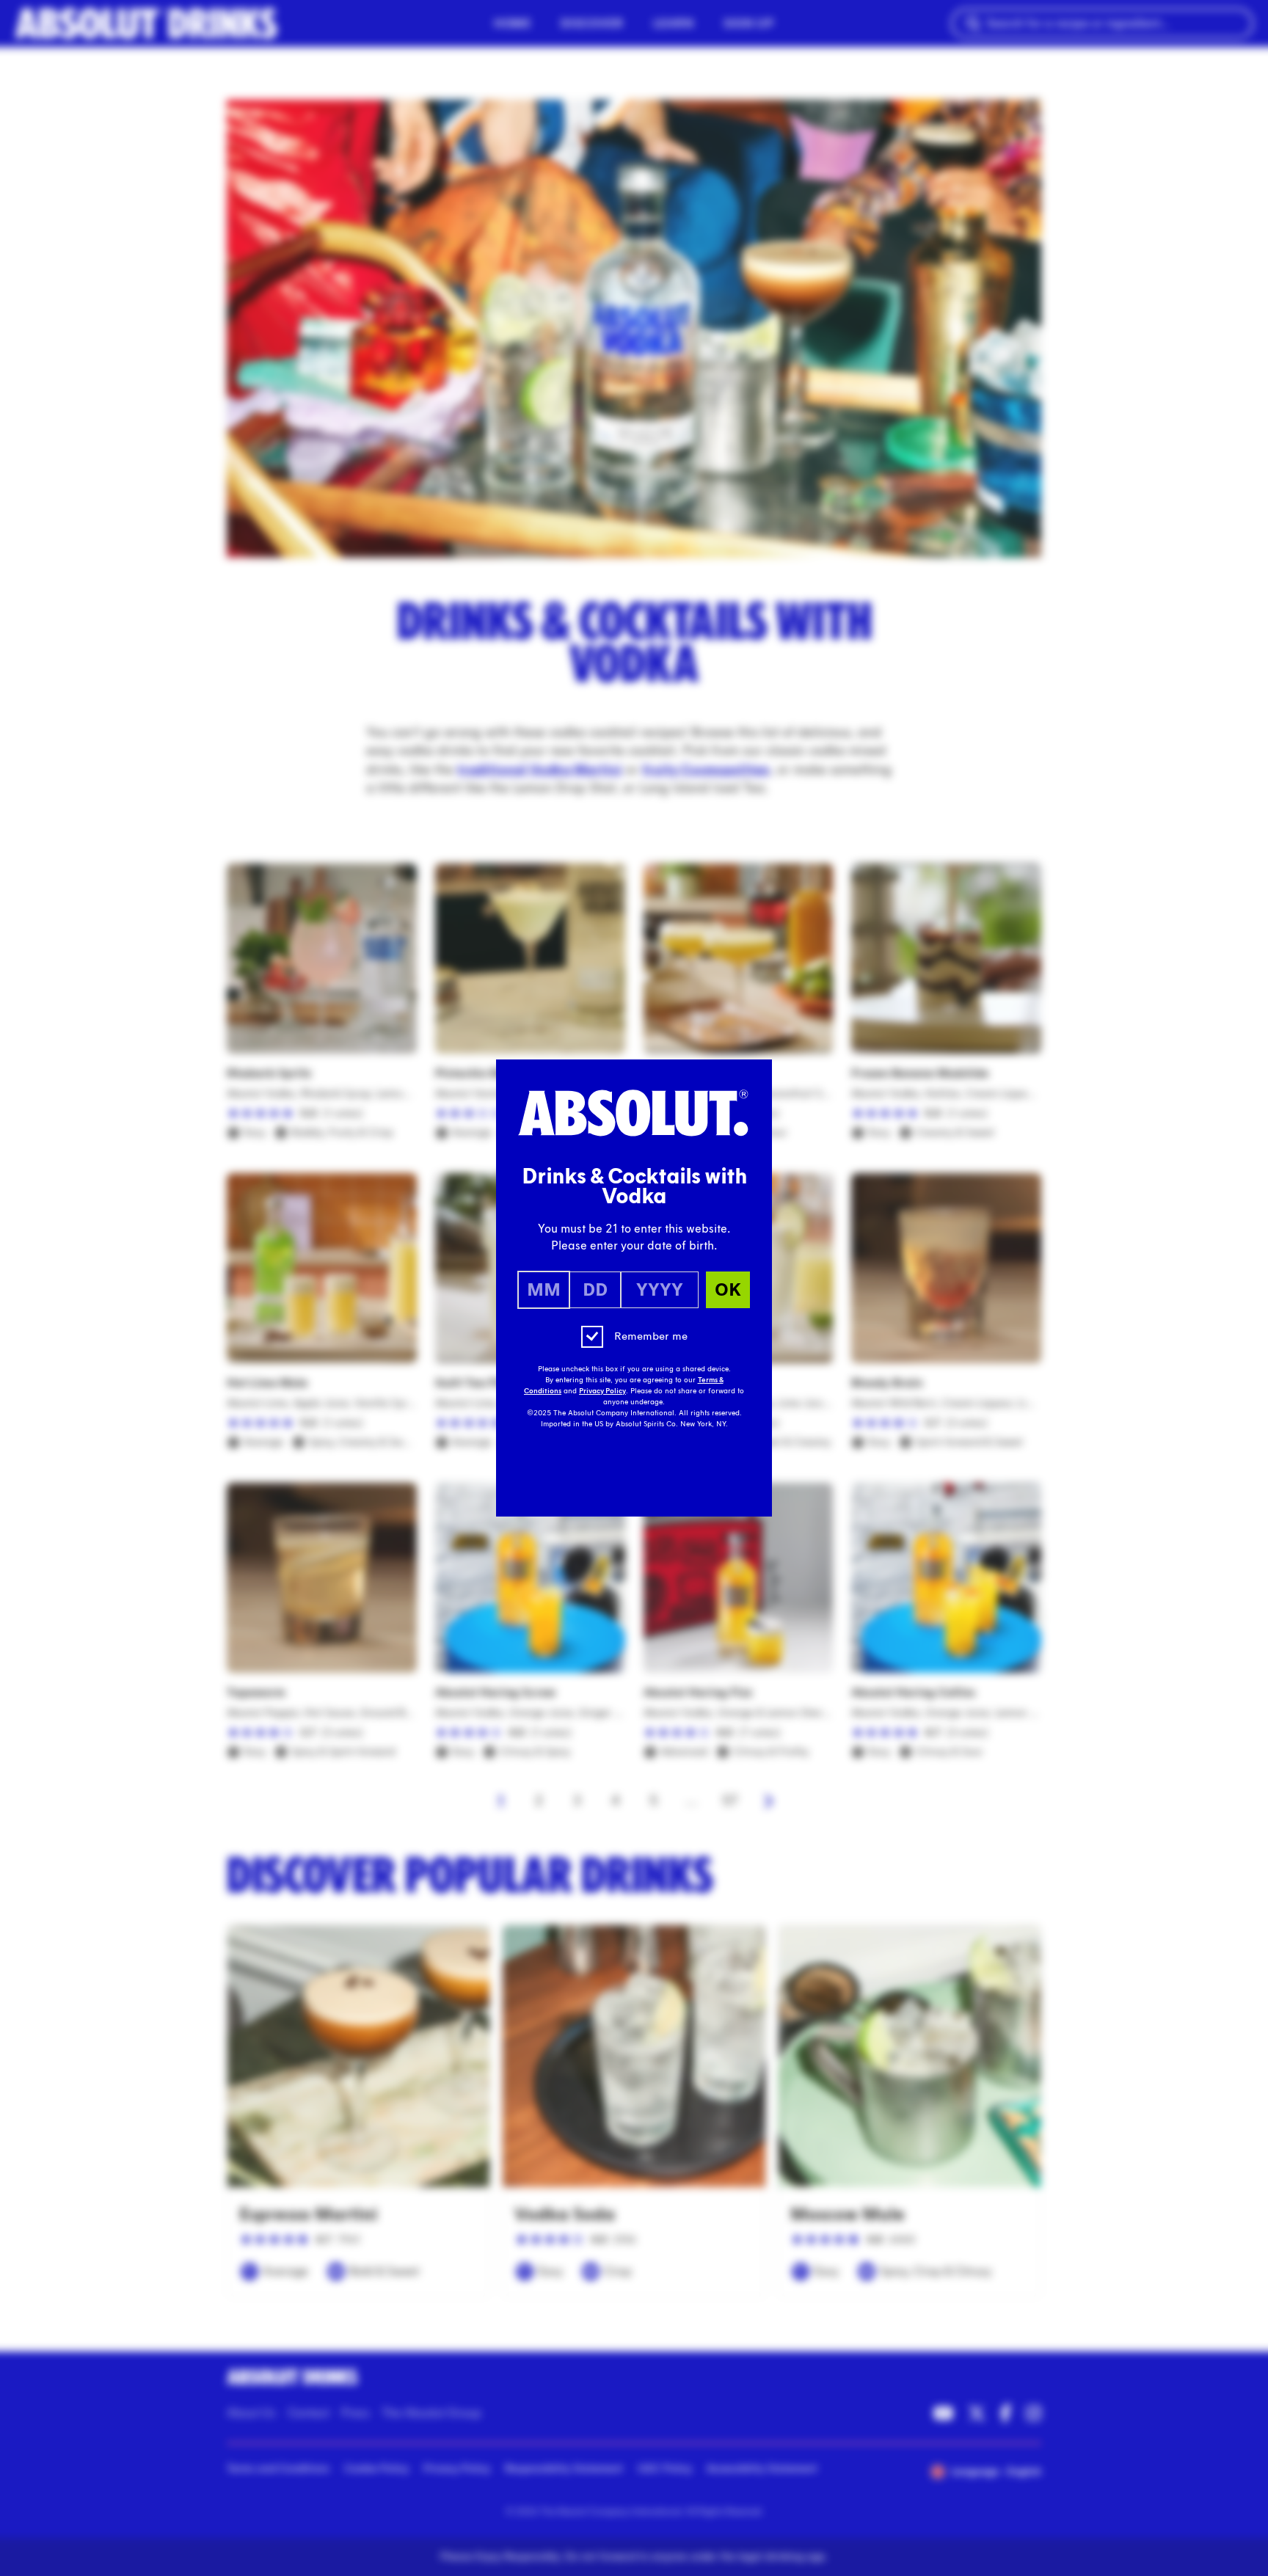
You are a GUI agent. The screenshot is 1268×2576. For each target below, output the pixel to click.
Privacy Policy (602, 1391)
